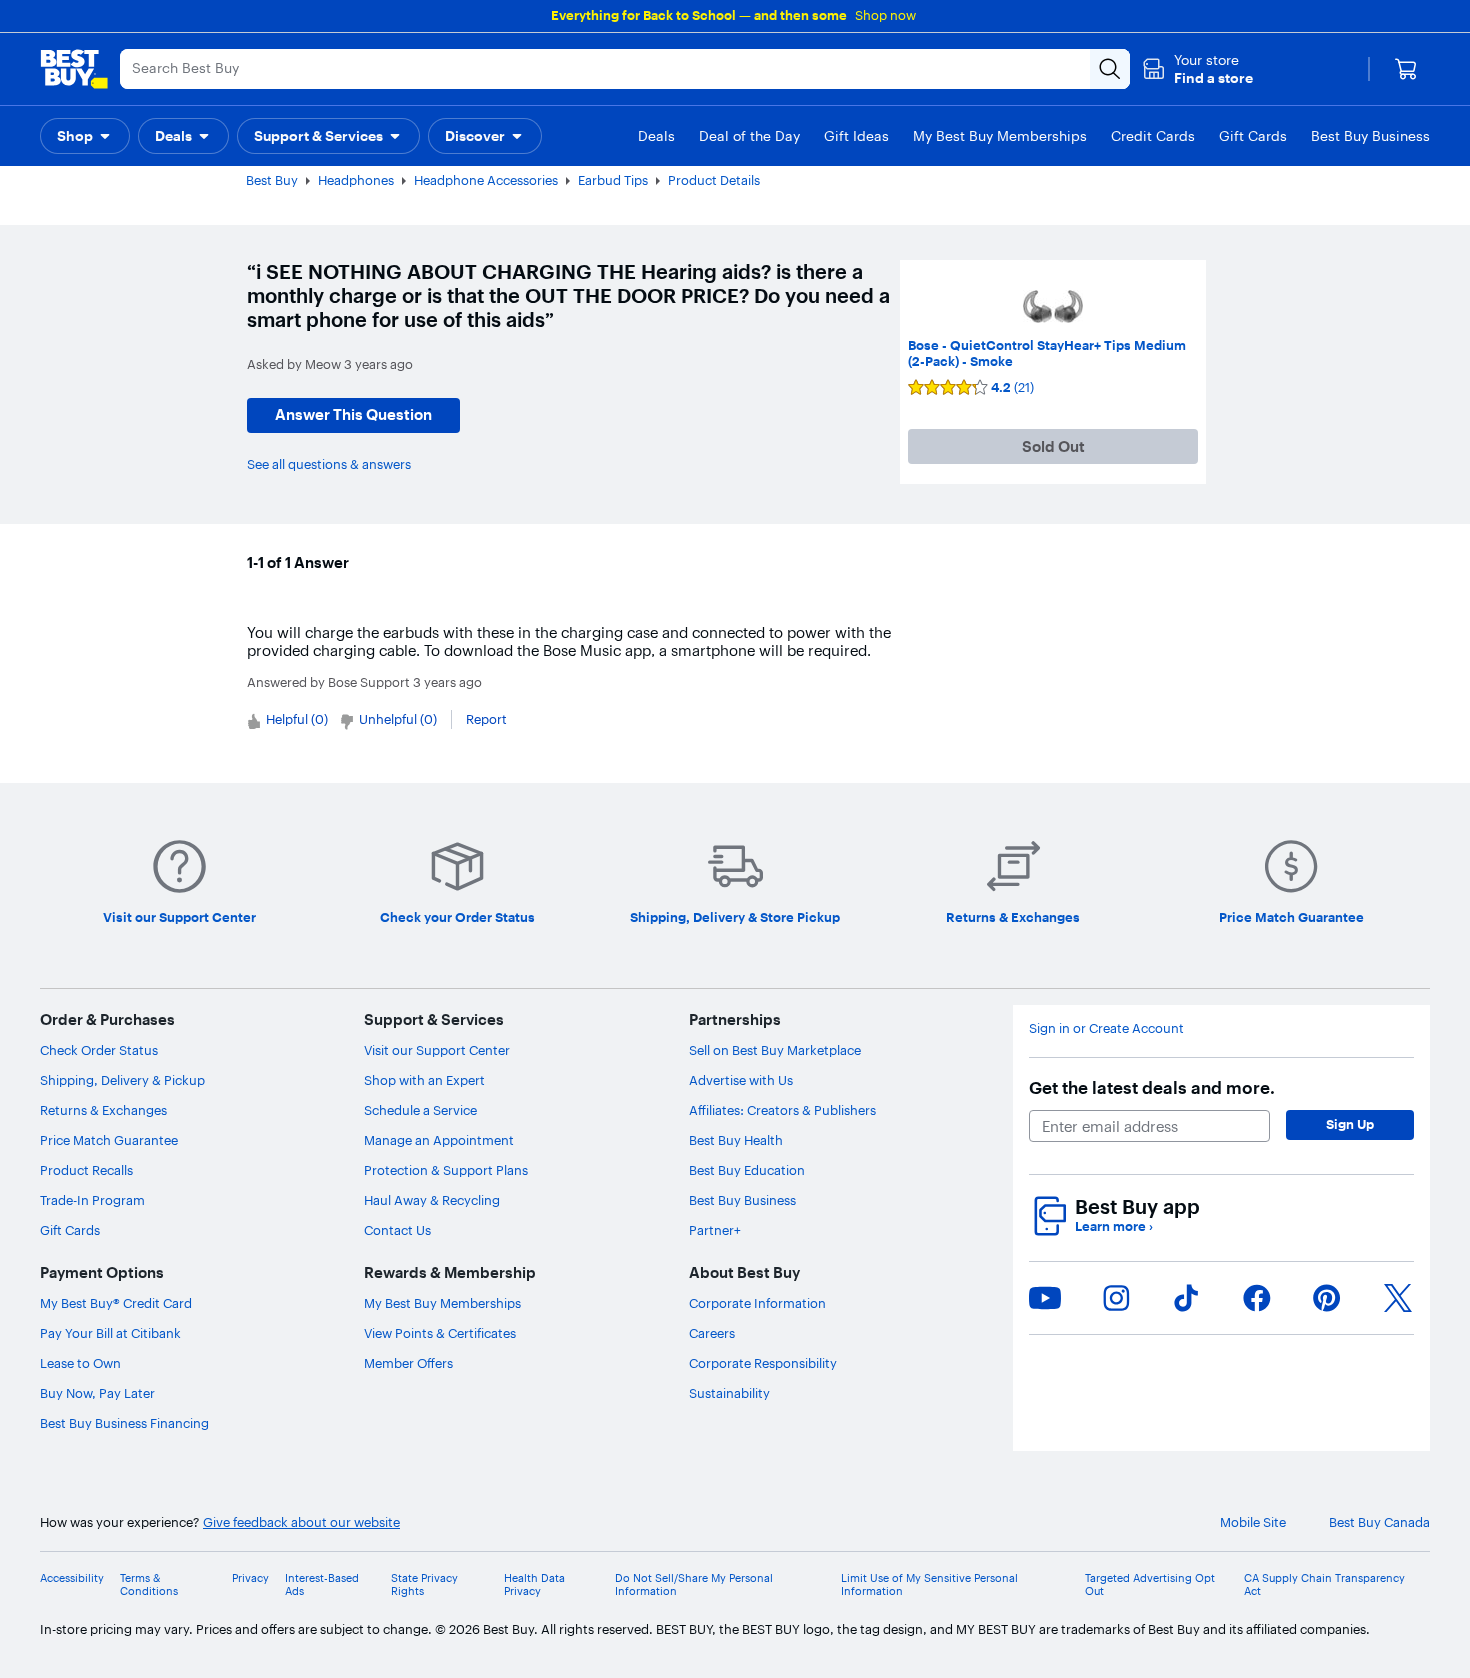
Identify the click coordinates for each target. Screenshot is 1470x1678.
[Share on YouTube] (1045, 1298)
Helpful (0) (297, 719)
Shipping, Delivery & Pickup (122, 1080)
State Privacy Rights (424, 1585)
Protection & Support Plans (446, 1170)
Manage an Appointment (439, 1140)
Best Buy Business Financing (124, 1423)
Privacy (250, 1578)
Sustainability (729, 1393)
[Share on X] (1398, 1298)
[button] (1197, 69)
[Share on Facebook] (1257, 1298)
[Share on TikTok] (1186, 1298)
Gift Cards (70, 1230)
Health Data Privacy (534, 1585)
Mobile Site (1253, 1522)
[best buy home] (74, 69)
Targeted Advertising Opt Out (1150, 1585)
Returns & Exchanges (103, 1110)
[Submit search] (1110, 69)
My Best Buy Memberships (442, 1303)
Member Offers (408, 1363)
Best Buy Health (736, 1140)
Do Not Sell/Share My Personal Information (694, 1585)
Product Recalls (86, 1170)
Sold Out (1053, 446)
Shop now (885, 15)
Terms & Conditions (149, 1585)
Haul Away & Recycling (432, 1200)
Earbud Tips (613, 180)
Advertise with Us (741, 1080)
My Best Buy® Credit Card (116, 1303)
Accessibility (72, 1578)
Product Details (714, 180)
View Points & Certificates (440, 1333)
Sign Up (1350, 1124)
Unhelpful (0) (398, 719)
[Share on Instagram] (1116, 1298)
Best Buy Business (742, 1200)
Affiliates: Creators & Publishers (782, 1110)
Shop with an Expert (424, 1080)
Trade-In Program (92, 1200)
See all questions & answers (329, 464)
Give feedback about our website (301, 1522)
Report (486, 719)
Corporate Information (757, 1303)
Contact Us (397, 1230)
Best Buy (272, 180)
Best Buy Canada (1379, 1522)
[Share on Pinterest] (1327, 1298)
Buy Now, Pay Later (97, 1393)
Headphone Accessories (486, 180)
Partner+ (715, 1230)
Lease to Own (80, 1363)
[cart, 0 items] (1406, 69)
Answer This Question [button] (353, 414)
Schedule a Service (420, 1110)
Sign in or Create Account (1106, 1028)
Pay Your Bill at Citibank (110, 1333)
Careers (712, 1333)
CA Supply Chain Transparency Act (1324, 1585)
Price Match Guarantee (109, 1140)
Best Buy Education (747, 1170)
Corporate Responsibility (763, 1363)
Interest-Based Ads (322, 1585)
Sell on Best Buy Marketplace (775, 1050)
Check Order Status (99, 1050)
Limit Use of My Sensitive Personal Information (929, 1585)
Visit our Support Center (437, 1050)
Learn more (1114, 1226)
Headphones (356, 180)
